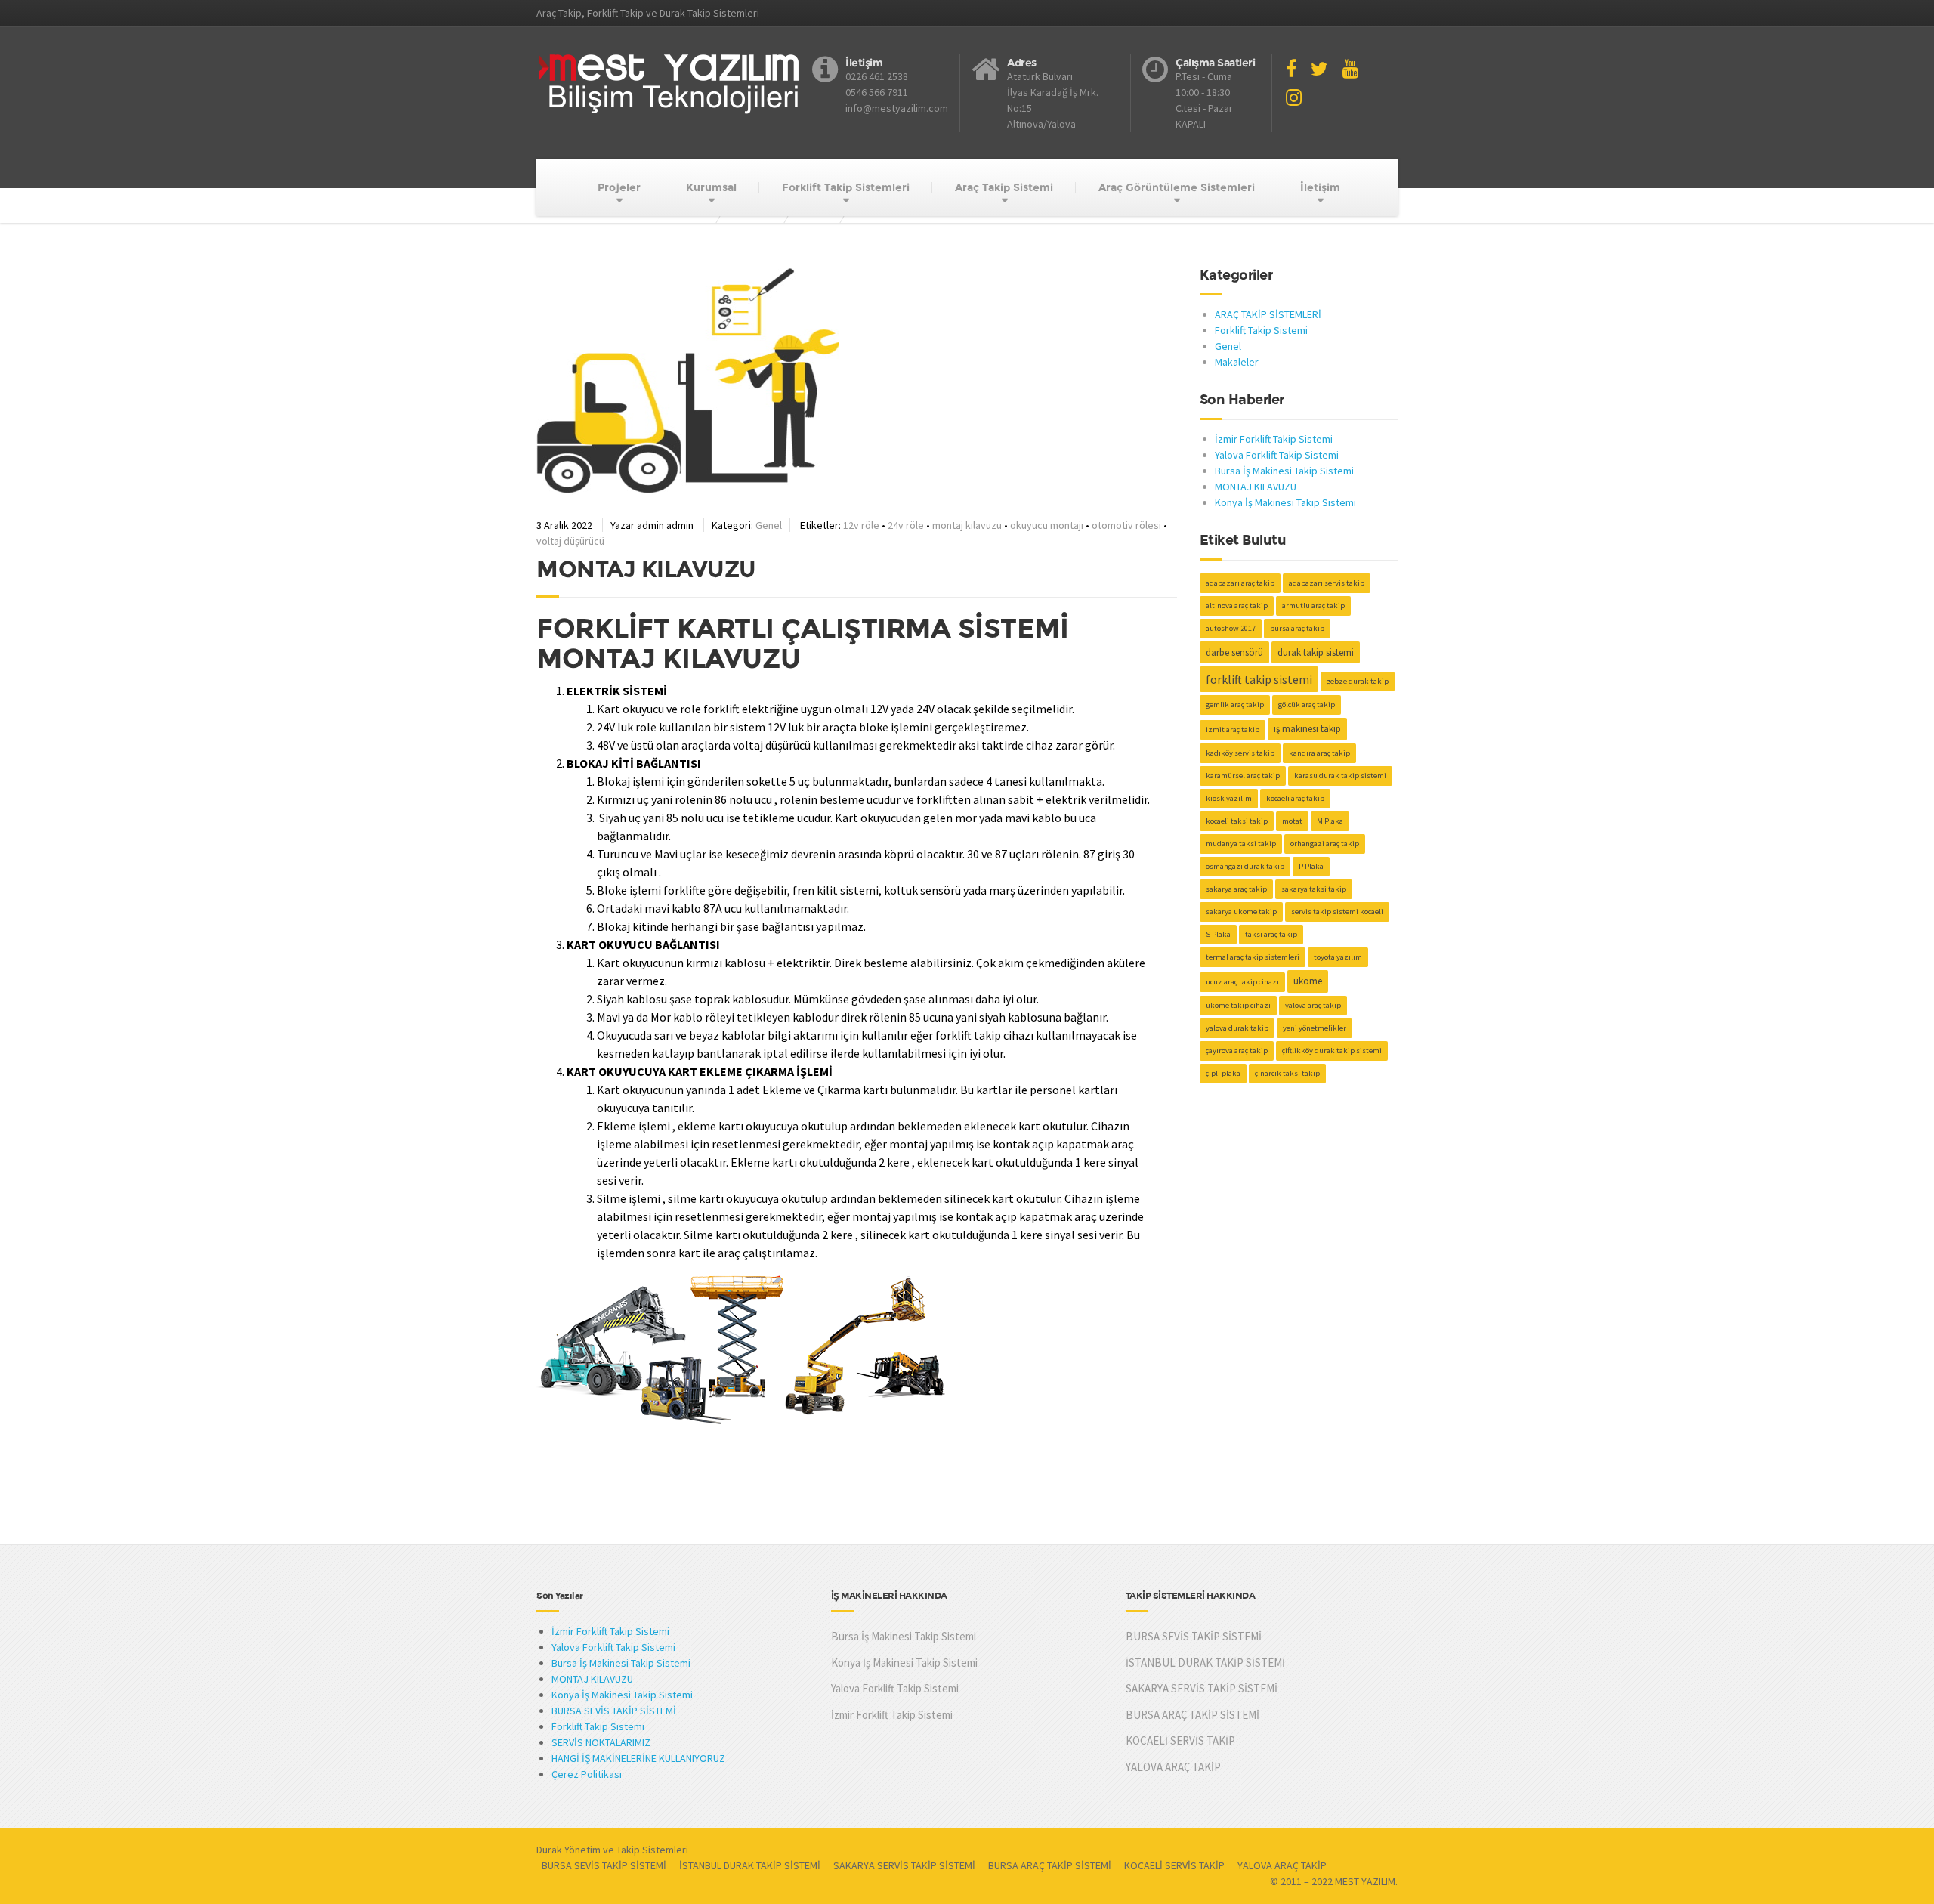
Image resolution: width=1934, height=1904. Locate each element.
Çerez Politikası (587, 1774)
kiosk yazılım (1229, 798)
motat (1292, 821)
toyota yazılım (1338, 957)
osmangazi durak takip (1245, 866)
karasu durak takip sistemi (1340, 776)
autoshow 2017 (1231, 628)
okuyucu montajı (1047, 525)
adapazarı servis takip (1327, 583)
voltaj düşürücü (570, 541)
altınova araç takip (1237, 606)
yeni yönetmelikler (1315, 1028)
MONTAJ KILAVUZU (1256, 487)
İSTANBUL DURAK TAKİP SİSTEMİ (1205, 1663)
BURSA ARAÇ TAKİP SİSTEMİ (1193, 1715)
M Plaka (1330, 821)
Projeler (619, 187)
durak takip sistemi (1316, 652)
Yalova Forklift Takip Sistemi (1277, 455)
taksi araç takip (1271, 934)
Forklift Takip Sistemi (1261, 330)
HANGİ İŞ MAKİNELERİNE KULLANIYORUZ (638, 1758)
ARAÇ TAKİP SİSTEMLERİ (1268, 314)
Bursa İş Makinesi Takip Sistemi (1284, 471)
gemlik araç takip (1235, 705)
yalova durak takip (1237, 1028)
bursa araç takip (1297, 628)
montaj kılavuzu (967, 525)
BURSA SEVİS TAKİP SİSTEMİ (614, 1711)
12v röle (861, 525)
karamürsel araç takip (1243, 776)
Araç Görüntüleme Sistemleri (1177, 187)
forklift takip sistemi (1259, 679)
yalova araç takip (1313, 1005)
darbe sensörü (1234, 652)
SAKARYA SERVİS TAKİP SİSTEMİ (1202, 1688)
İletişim (1320, 187)
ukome (1308, 981)
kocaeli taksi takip (1237, 821)
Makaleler (1237, 362)
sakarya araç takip (1236, 889)
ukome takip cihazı (1238, 1005)
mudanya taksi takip (1241, 844)
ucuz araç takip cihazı (1242, 982)
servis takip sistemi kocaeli (1337, 912)
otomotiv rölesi (1126, 525)
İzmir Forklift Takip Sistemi (1274, 439)
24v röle (906, 525)
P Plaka (1311, 866)
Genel (769, 525)
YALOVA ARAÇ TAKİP (1173, 1767)
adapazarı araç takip (1240, 583)
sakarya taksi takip (1314, 889)
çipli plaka (1223, 1073)
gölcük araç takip (1307, 705)
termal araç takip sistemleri (1253, 957)
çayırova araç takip (1237, 1051)
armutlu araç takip (1313, 606)
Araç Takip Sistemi (1004, 187)
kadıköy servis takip (1240, 753)
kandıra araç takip (1319, 753)
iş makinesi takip (1307, 729)
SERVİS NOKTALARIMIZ (601, 1742)
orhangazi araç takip (1325, 844)
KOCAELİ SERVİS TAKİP (1180, 1740)
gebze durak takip (1358, 681)
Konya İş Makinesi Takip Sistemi (1285, 502)
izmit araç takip (1233, 729)
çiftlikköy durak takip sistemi (1332, 1051)
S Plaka (1218, 934)
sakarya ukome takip (1241, 912)
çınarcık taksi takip (1287, 1073)
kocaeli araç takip (1295, 798)
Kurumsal (711, 187)
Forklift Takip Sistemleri (846, 187)
